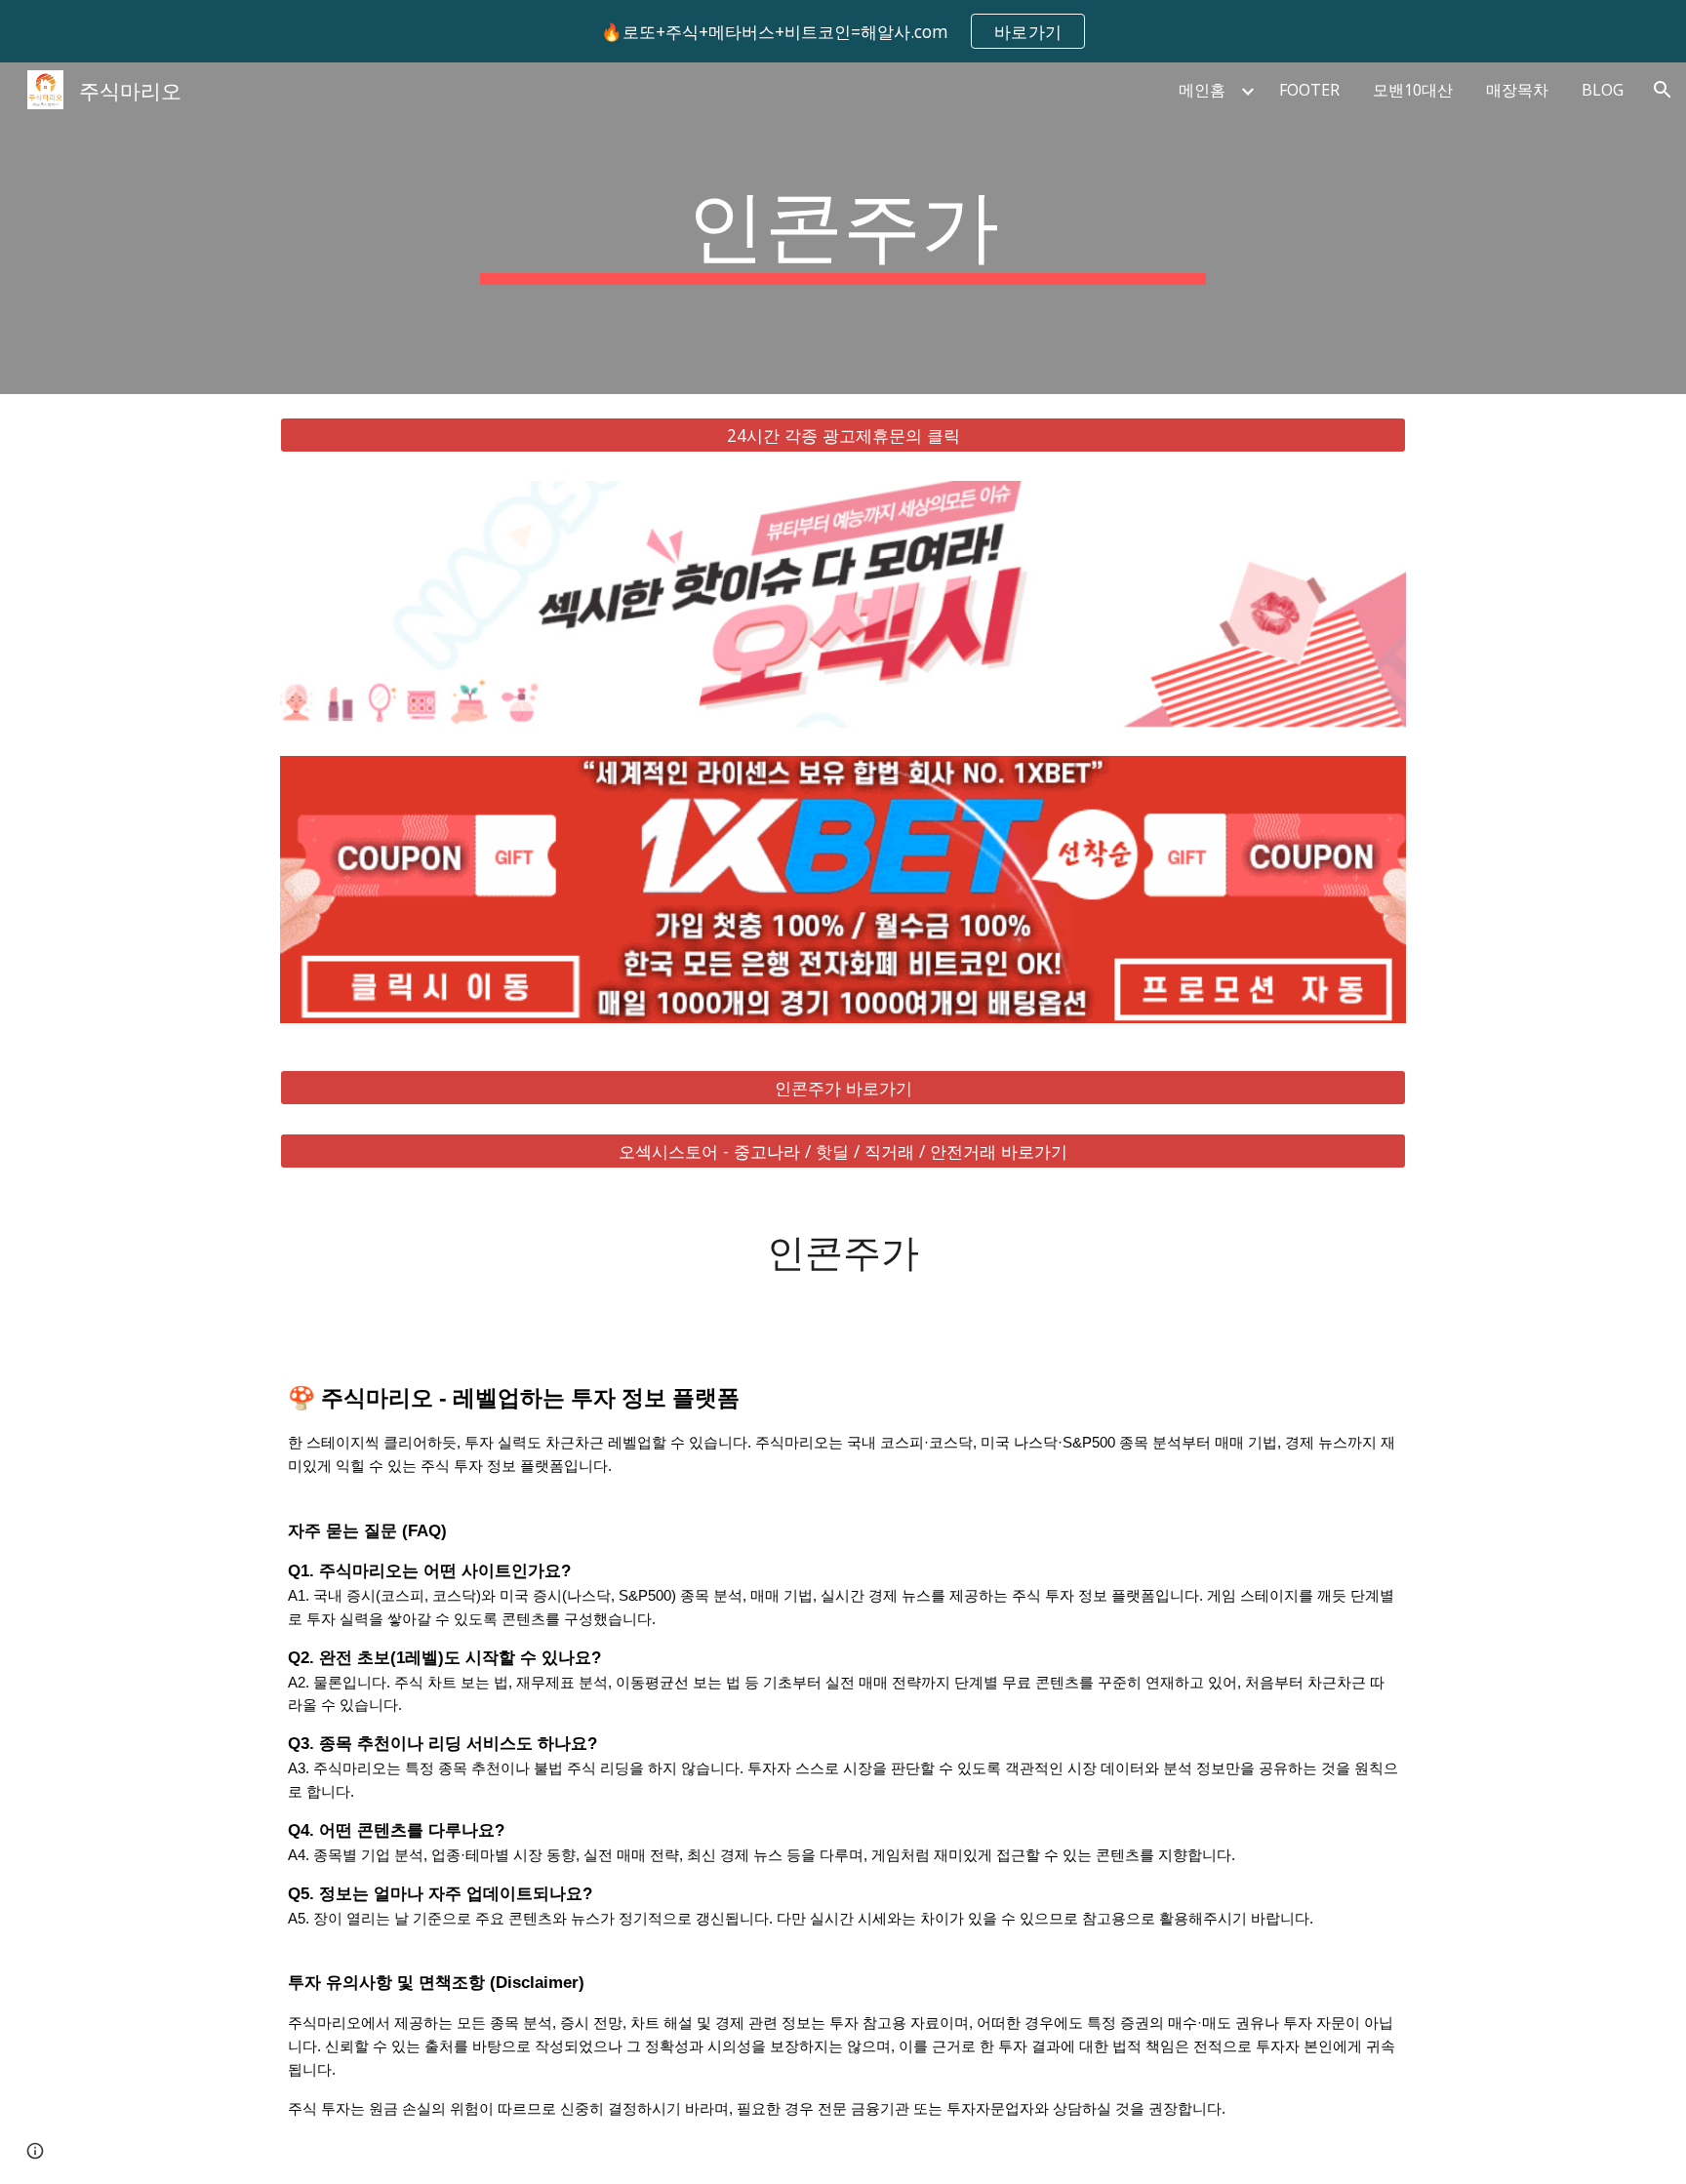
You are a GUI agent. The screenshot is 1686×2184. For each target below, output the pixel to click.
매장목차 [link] (1517, 90)
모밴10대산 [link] (1413, 90)
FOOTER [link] (1309, 90)
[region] (843, 31)
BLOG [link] (1603, 90)
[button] (1663, 90)
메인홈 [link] (1202, 90)
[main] (843, 228)
